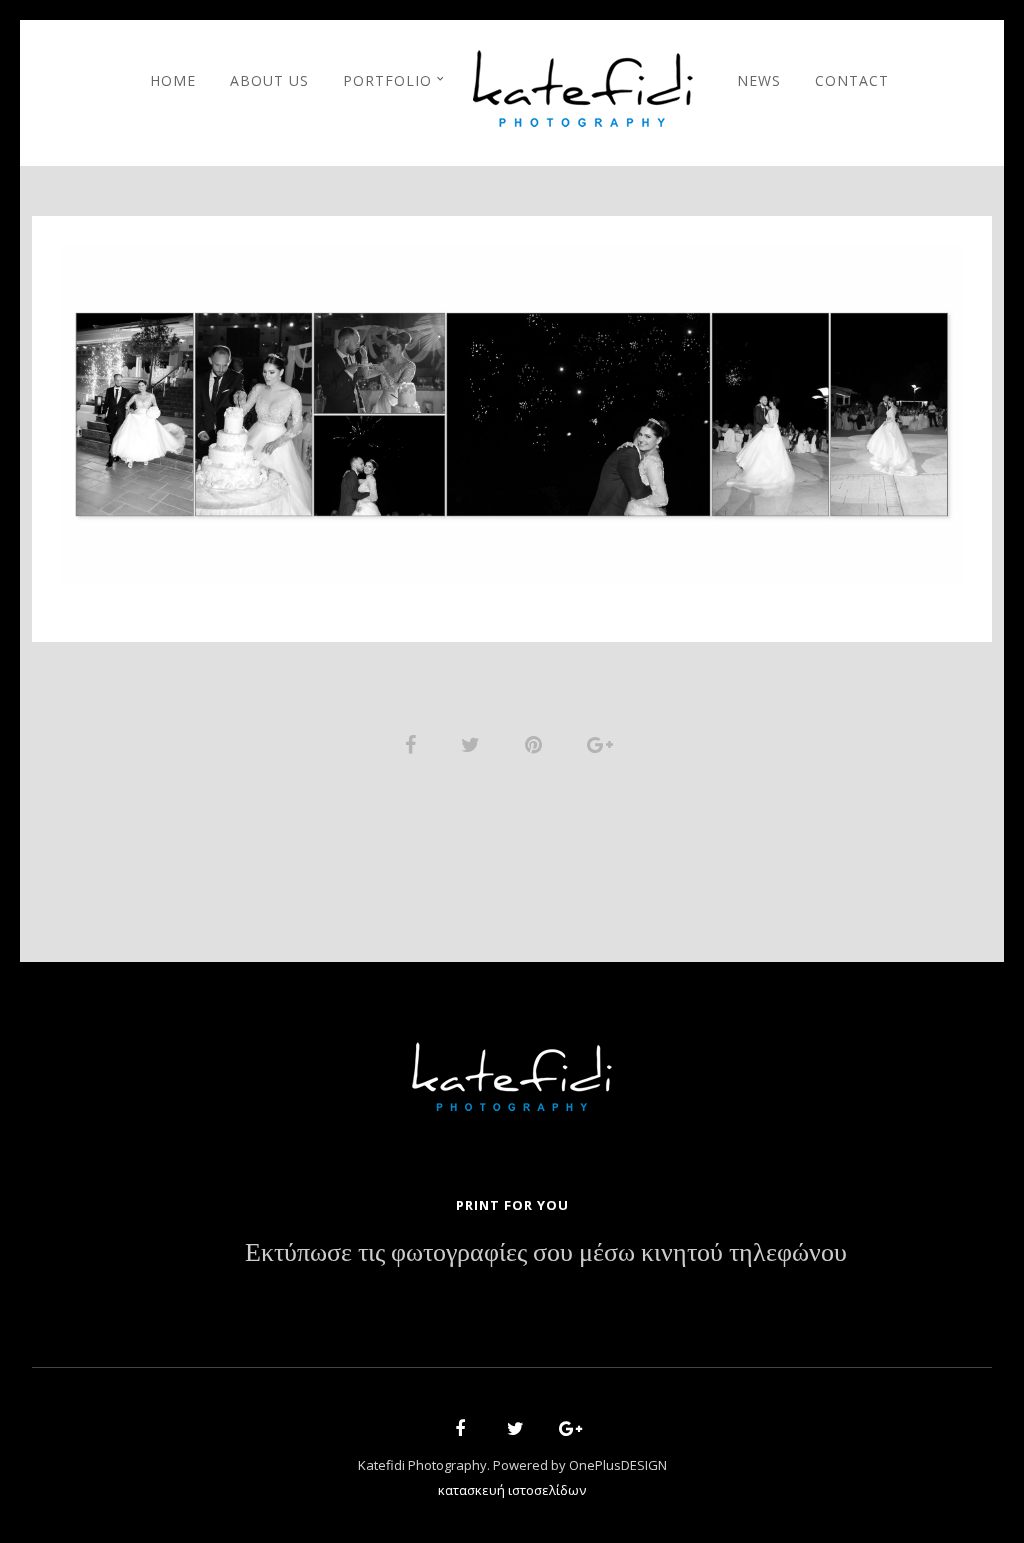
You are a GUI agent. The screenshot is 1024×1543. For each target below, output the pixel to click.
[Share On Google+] (603, 742)
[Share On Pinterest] (537, 742)
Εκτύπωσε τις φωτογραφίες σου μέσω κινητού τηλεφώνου (546, 1253)
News (759, 80)
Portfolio (387, 80)
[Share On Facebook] (414, 742)
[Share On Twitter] (474, 742)
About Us (269, 80)
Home (173, 80)
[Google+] (564, 1431)
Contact (852, 80)
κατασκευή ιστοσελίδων (512, 1490)
